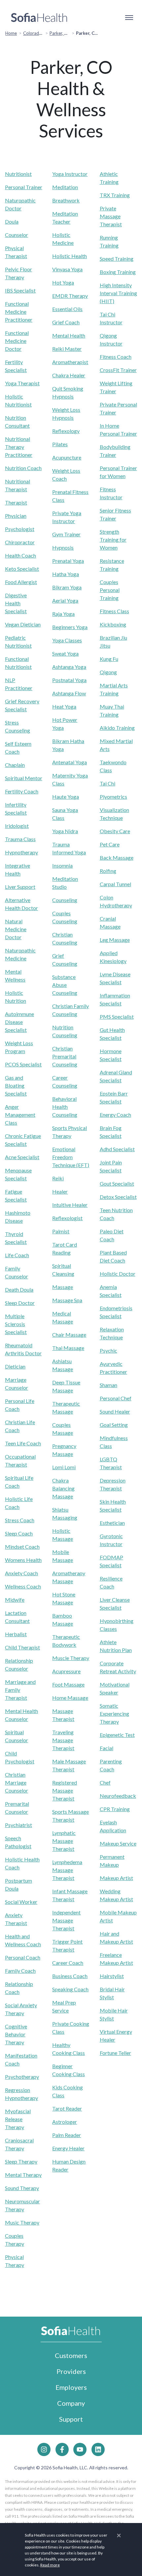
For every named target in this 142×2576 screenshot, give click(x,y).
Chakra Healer (69, 375)
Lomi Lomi (64, 1467)
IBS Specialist (20, 290)
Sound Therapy (22, 2188)
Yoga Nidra (65, 831)
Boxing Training (118, 272)
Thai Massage (68, 1348)
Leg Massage (115, 940)
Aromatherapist (70, 362)
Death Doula (19, 1289)
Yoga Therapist (22, 383)
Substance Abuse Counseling (65, 985)
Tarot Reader (67, 2108)
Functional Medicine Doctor (17, 341)
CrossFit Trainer (118, 370)
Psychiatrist (18, 1825)
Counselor (17, 235)
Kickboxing (113, 624)
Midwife (15, 1600)
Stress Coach (20, 1520)
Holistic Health (70, 256)
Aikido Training (117, 728)
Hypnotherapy (21, 852)
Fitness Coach (116, 357)
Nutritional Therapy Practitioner (19, 447)
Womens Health (23, 1560)
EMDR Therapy (70, 296)
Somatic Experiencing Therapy (114, 1714)
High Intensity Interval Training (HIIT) (118, 293)
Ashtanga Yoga (69, 667)
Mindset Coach (22, 1547)
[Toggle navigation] (129, 18)
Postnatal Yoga (69, 680)
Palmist (61, 1231)
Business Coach (70, 1976)
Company (71, 2403)
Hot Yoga (63, 282)
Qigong (108, 672)
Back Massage (117, 858)
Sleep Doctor (20, 1303)
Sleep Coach (19, 1533)
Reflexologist (67, 1218)
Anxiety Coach (21, 1573)
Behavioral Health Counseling (65, 1107)
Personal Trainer (24, 187)
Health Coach (20, 555)
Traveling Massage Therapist (63, 1740)
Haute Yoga (66, 797)
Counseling (65, 900)
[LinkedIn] (98, 2449)
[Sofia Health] (39, 18)
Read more (50, 2565)
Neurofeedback (118, 1796)
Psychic (108, 1350)
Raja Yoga (63, 614)
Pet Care (110, 844)
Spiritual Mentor (24, 778)
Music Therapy (22, 2222)
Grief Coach (66, 322)
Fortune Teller (115, 2053)
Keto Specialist (22, 569)
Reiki (58, 1178)
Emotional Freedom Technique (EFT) (71, 1157)
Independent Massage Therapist (66, 1920)
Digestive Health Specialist (16, 603)
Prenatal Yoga (68, 561)
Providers (71, 2371)
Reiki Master (67, 349)
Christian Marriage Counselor (17, 1782)
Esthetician (112, 1523)
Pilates (60, 444)
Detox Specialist (118, 1197)
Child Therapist (22, 1647)
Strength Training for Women (113, 539)
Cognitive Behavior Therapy (16, 2034)
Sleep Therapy (21, 2161)
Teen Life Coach (23, 1443)
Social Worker (21, 1902)
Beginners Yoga (70, 627)
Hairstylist (112, 1976)
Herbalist (16, 1634)
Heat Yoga (64, 706)
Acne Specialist (22, 1157)
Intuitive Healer (70, 1205)
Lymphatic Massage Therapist (64, 1841)
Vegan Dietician (23, 624)
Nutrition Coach (23, 468)
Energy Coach (115, 1115)
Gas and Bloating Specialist (16, 1085)
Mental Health (69, 335)
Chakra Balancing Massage (63, 1488)
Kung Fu (109, 659)
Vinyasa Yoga (67, 269)
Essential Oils (67, 309)
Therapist (16, 502)
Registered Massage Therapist (65, 1790)
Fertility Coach (22, 791)
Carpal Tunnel (115, 884)
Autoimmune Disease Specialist (19, 1022)
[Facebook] (62, 2449)
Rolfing (108, 871)
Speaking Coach (70, 1989)
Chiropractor (20, 542)
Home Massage (70, 1698)
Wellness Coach (23, 1586)
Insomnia (62, 865)
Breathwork (66, 200)
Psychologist (20, 529)
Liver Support (20, 887)
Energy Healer (68, 2148)
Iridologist (17, 826)
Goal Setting (114, 1425)
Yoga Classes (67, 640)
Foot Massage (68, 1684)
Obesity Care (115, 831)
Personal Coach (23, 1957)
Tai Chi (107, 783)
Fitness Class (114, 611)
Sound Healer (115, 1411)
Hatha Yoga (66, 574)
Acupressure (66, 1671)
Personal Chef (116, 1398)
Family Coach (20, 1971)
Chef (105, 1782)
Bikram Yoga (67, 587)
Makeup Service (118, 1843)
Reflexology (66, 431)
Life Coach (17, 1255)
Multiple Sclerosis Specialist (16, 1324)
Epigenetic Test (117, 1735)
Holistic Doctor (118, 1274)
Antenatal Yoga (70, 762)
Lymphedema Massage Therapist (67, 1870)
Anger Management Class (20, 1115)
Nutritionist (18, 174)
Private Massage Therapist (111, 216)
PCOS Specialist (23, 1064)
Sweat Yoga (65, 653)
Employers (71, 2387)
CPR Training (115, 1809)
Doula (12, 221)
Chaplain (15, 765)
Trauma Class (20, 839)
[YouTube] (80, 2449)
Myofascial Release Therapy (18, 2119)
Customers (71, 2355)
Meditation (65, 187)
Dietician (15, 1366)
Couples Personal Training (110, 590)
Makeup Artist (116, 1878)
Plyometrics (113, 797)
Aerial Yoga (65, 600)
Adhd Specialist (117, 1149)
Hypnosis (63, 547)
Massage (63, 1287)
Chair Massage (69, 1335)
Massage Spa (67, 1300)
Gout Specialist (117, 1183)
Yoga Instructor (70, 174)
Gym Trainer (66, 534)
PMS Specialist (117, 1017)
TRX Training (115, 195)
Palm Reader (67, 2135)
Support (71, 2419)
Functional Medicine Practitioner (19, 312)
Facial (106, 1748)
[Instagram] (44, 2449)
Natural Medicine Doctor (16, 929)
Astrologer (65, 2122)
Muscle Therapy (71, 1658)
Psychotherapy (22, 2077)
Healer (60, 1191)
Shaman (108, 1385)
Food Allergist (21, 582)
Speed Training (117, 259)
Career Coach (68, 1963)
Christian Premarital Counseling (65, 1056)
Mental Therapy (23, 2175)
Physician (16, 516)
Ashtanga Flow (69, 693)
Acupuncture (67, 457)
